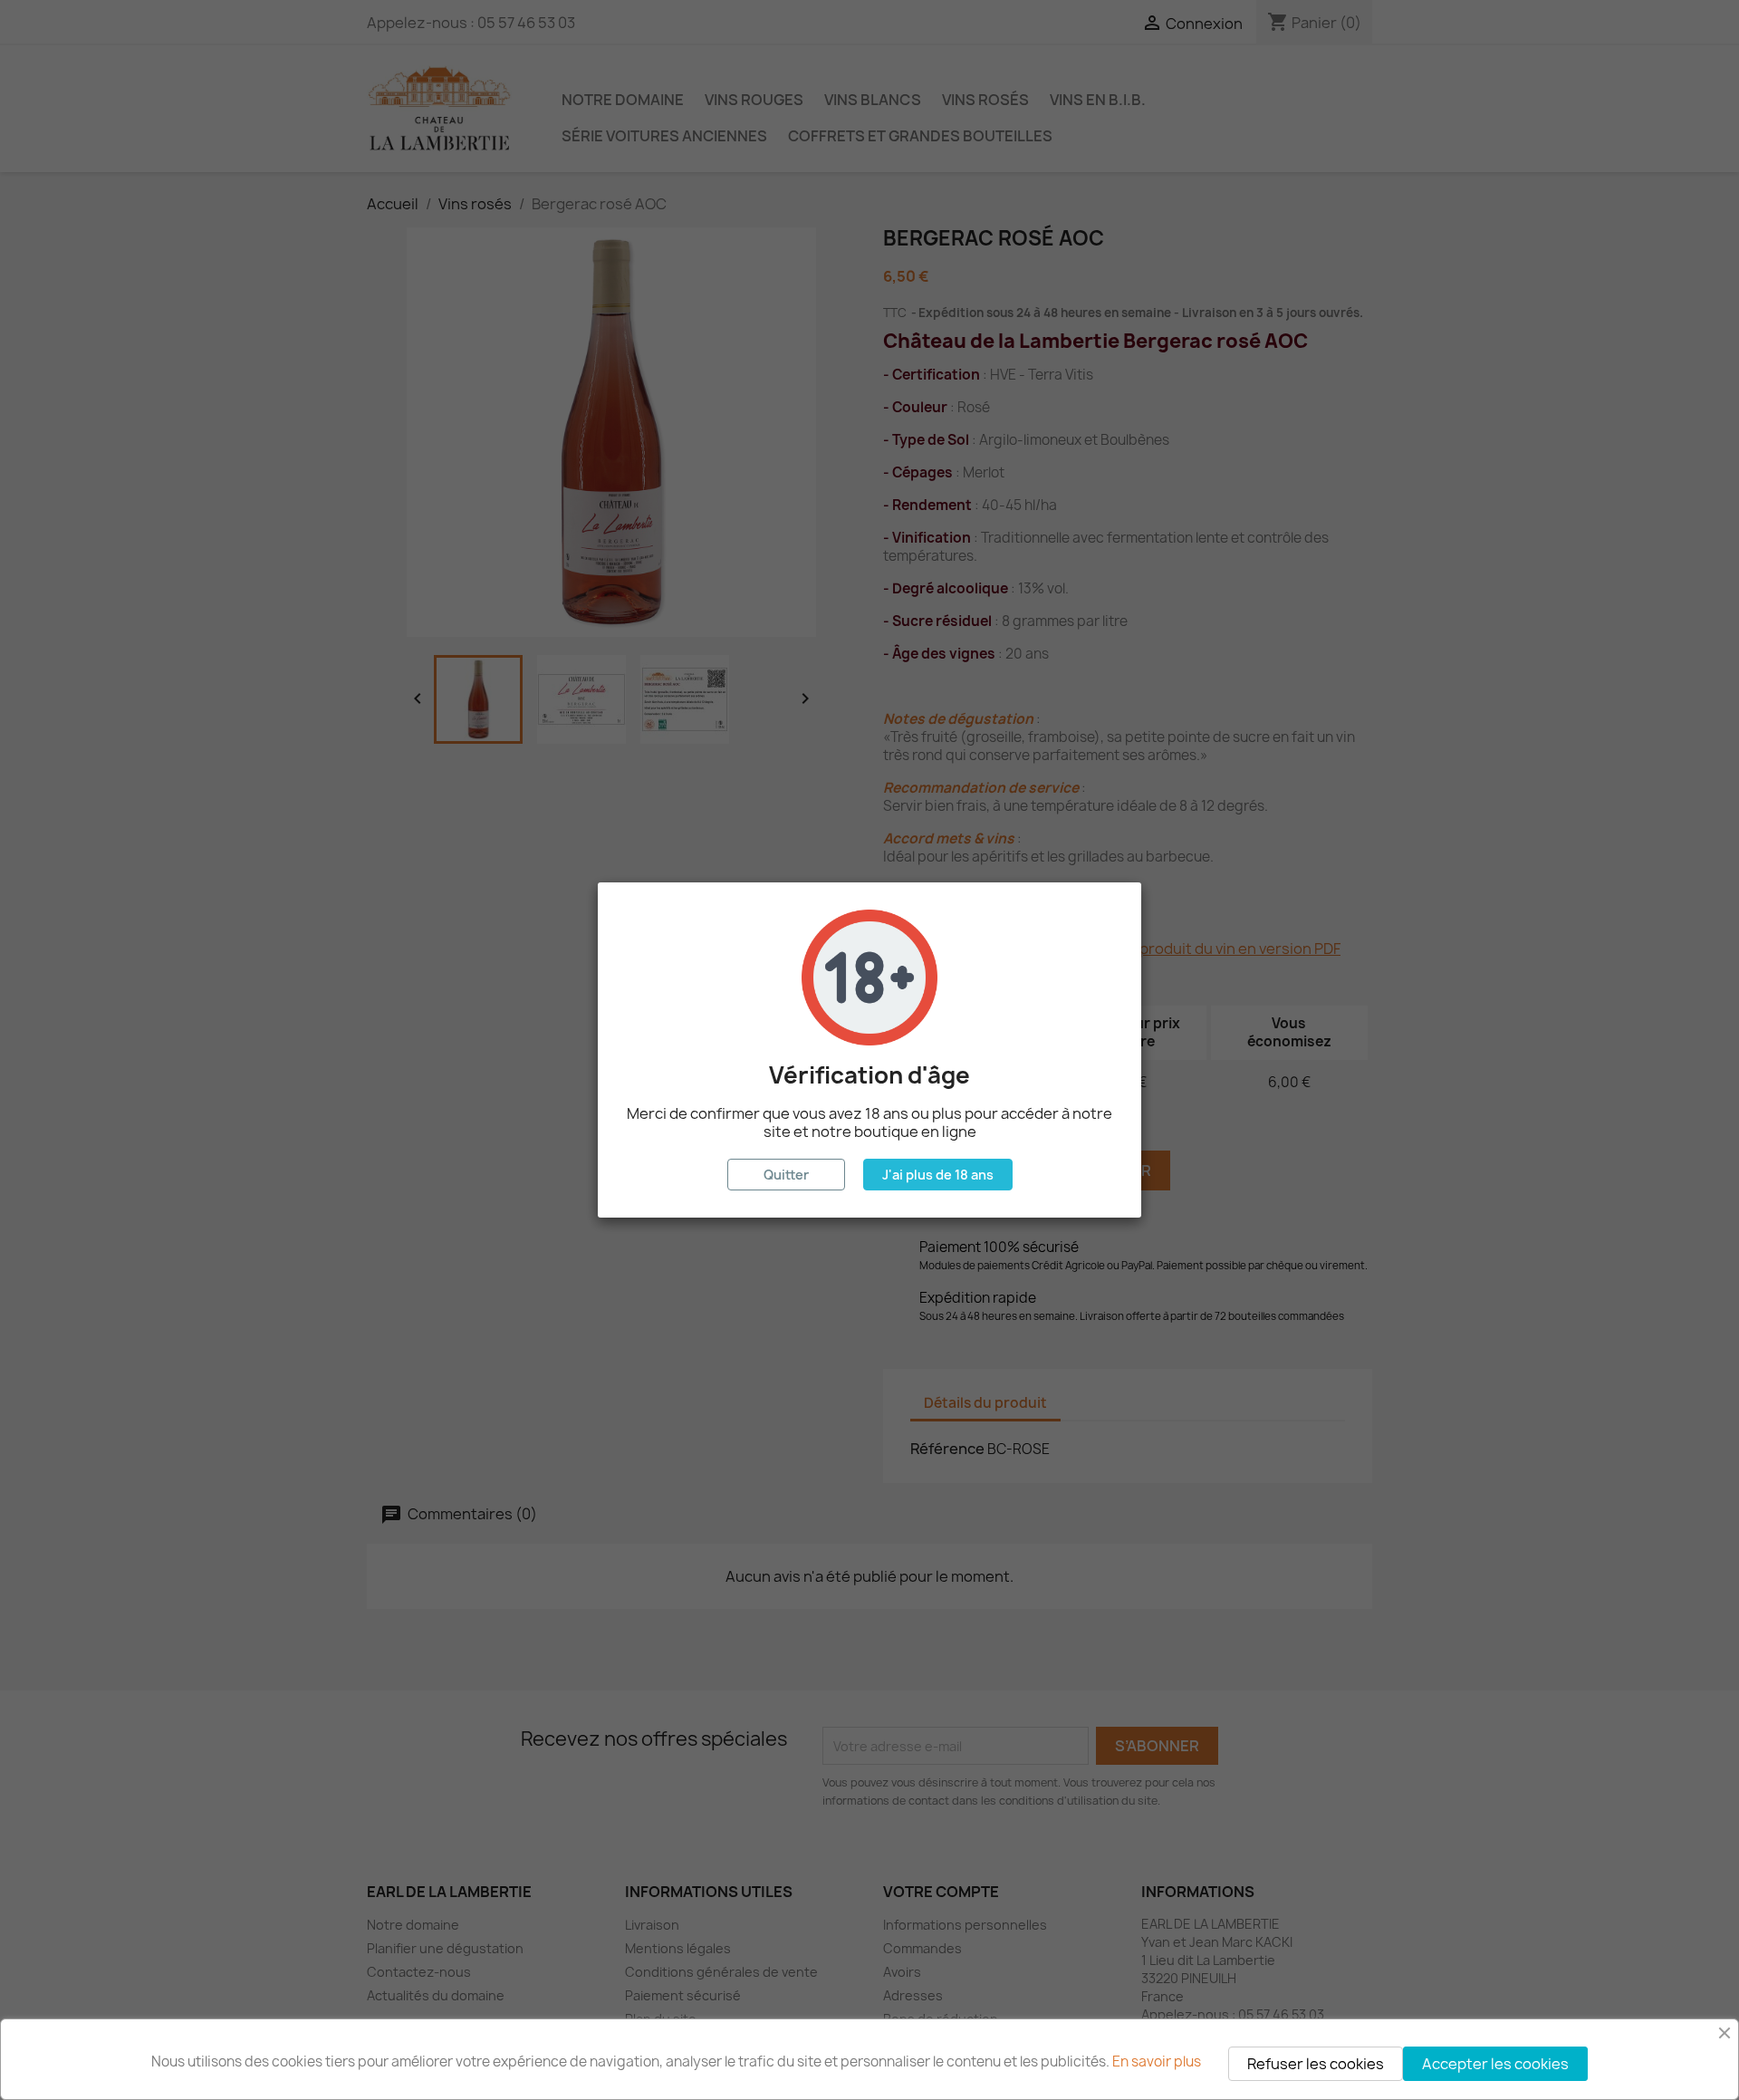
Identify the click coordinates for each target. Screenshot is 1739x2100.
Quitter (786, 1175)
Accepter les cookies (1495, 2064)
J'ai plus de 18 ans (938, 1175)
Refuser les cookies (1316, 2064)
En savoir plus (1157, 2061)
